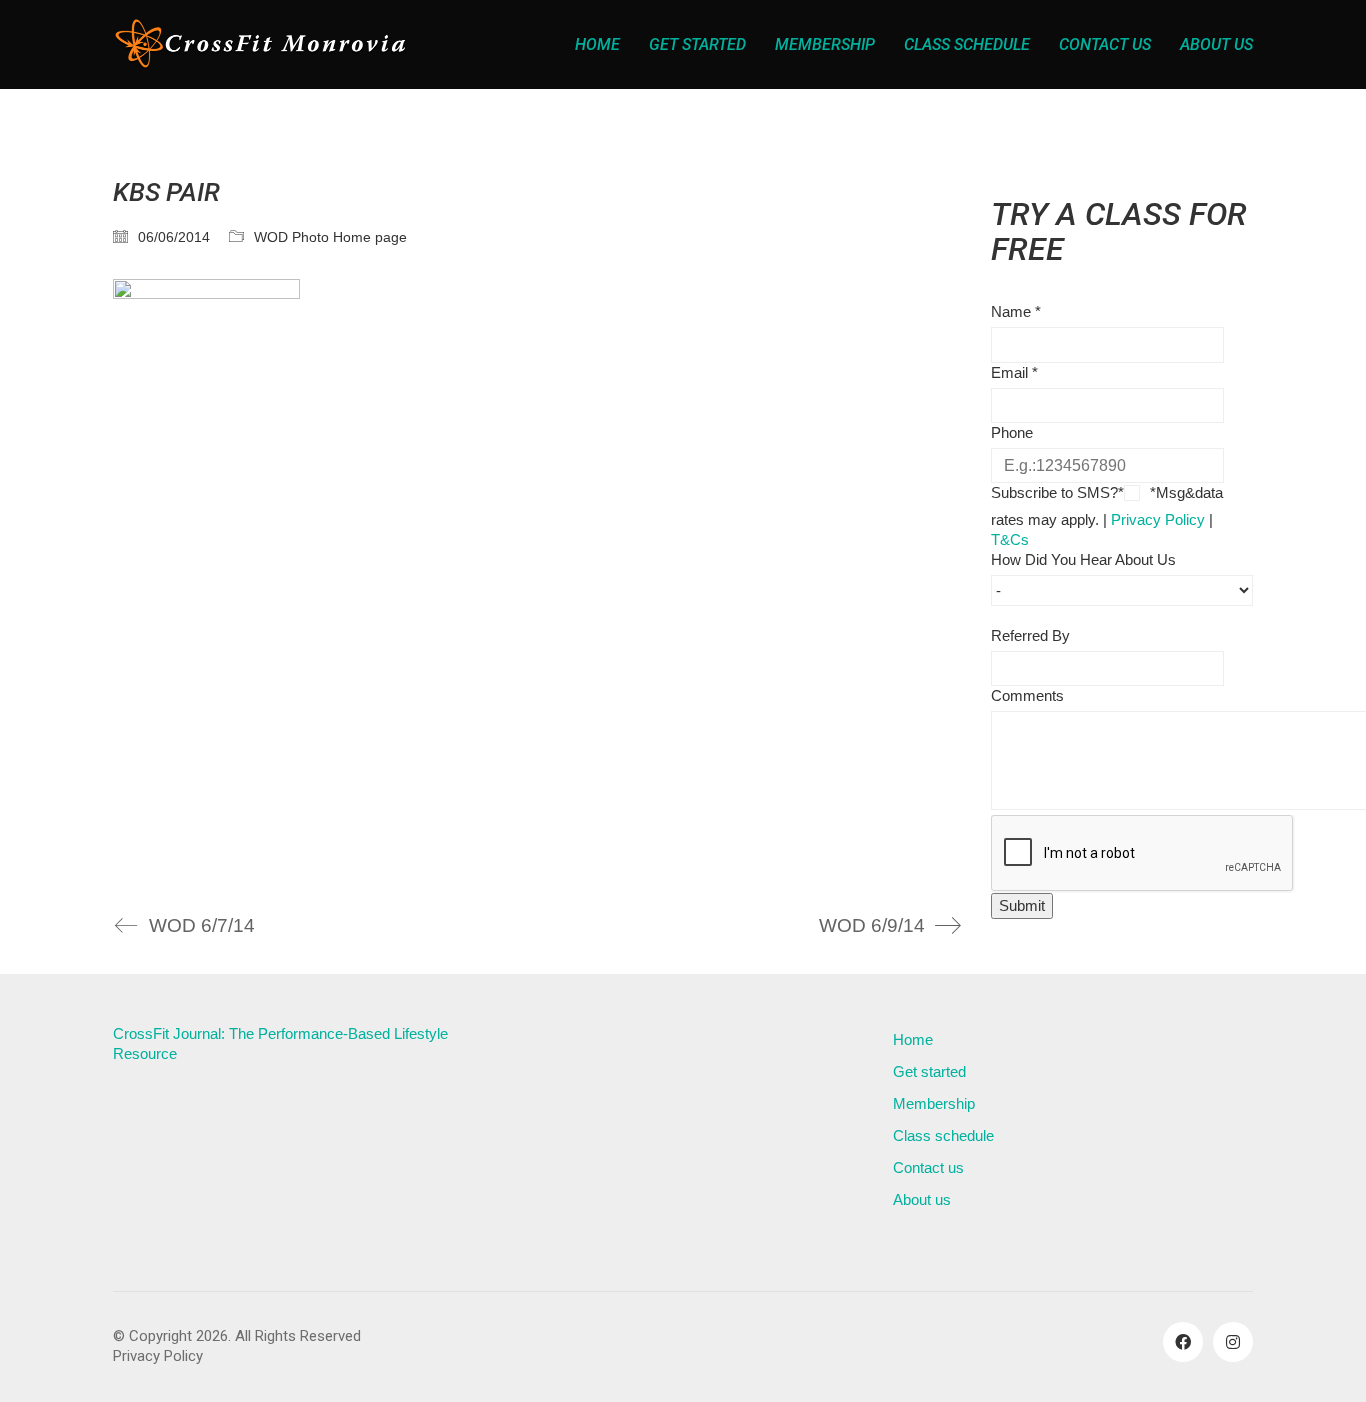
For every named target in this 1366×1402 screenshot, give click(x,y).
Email (1014, 372)
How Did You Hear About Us (1083, 559)
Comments (1027, 695)
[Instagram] (1233, 1342)
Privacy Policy (1158, 519)
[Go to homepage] (263, 44)
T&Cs (1010, 539)
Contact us (928, 1167)
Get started (929, 1071)
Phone (1012, 432)
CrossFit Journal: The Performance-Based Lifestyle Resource (280, 1043)
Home (913, 1039)
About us (922, 1199)
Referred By (1030, 635)
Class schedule (943, 1135)
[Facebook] (1183, 1342)
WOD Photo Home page (330, 237)
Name (1016, 311)
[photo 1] (537, 579)
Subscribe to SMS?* (1057, 492)
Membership (934, 1103)
